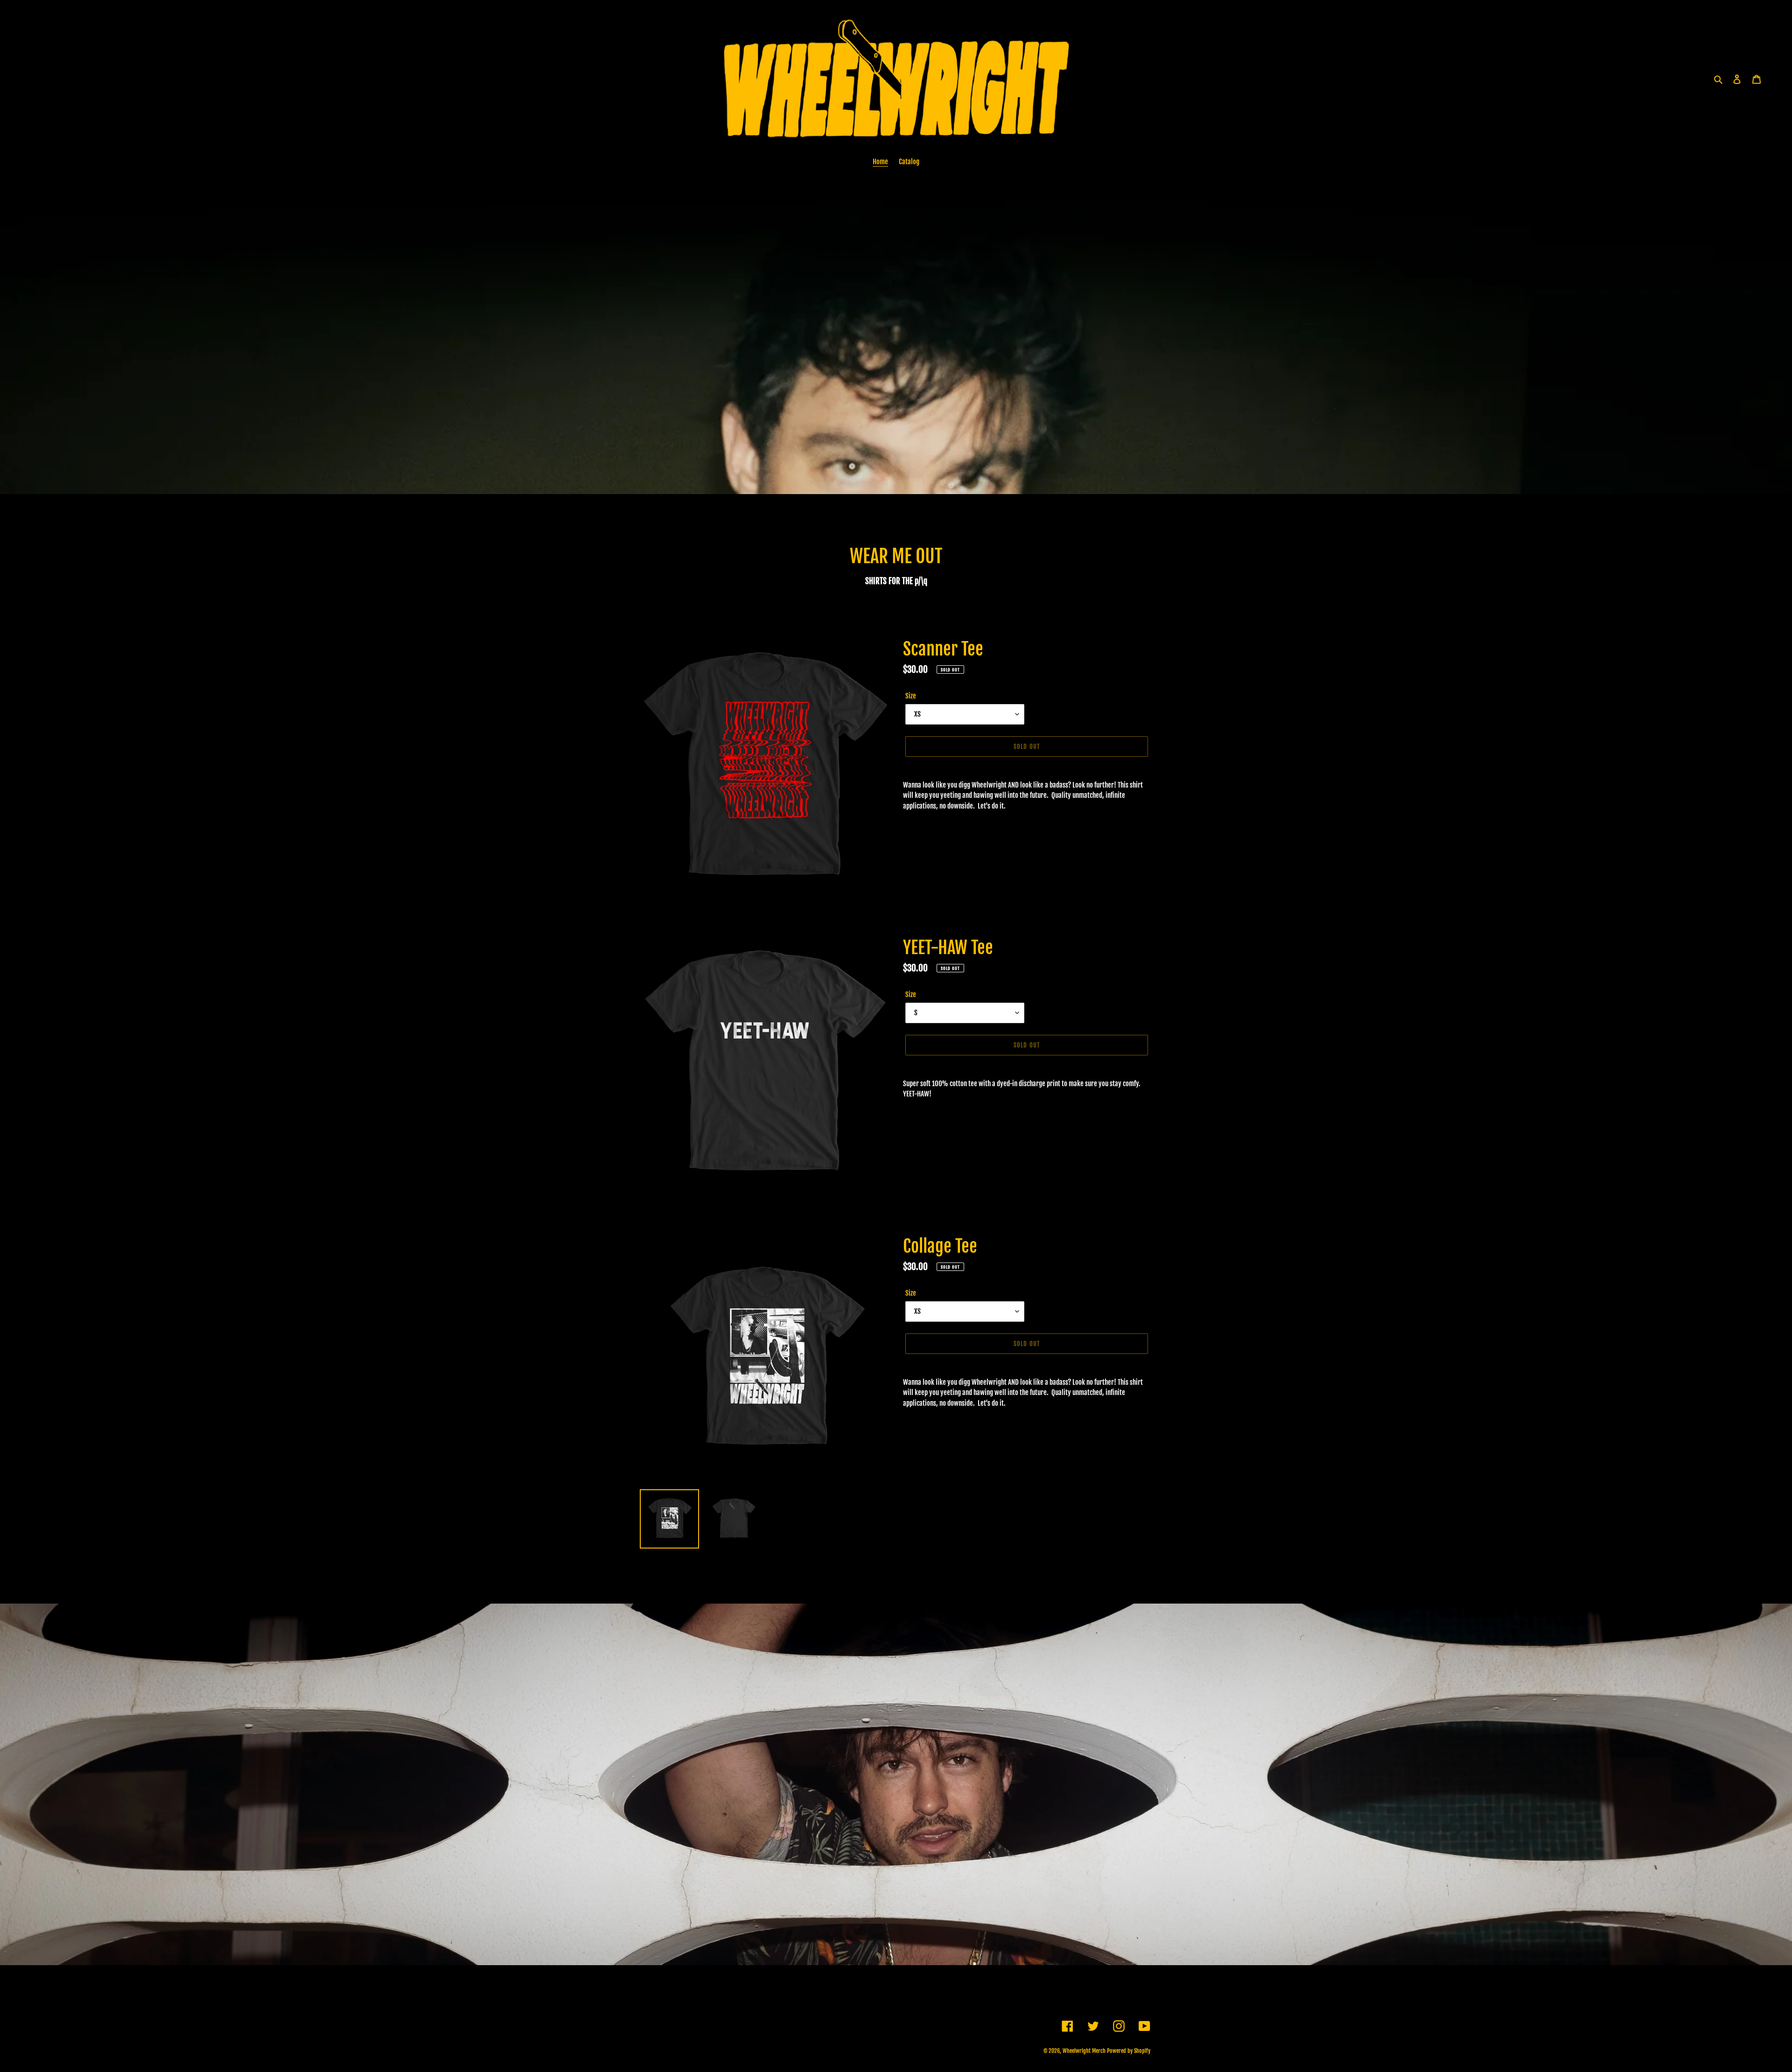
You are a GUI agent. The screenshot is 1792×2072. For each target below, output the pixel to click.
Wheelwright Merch (1084, 2051)
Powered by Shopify (1129, 2051)
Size (911, 696)
